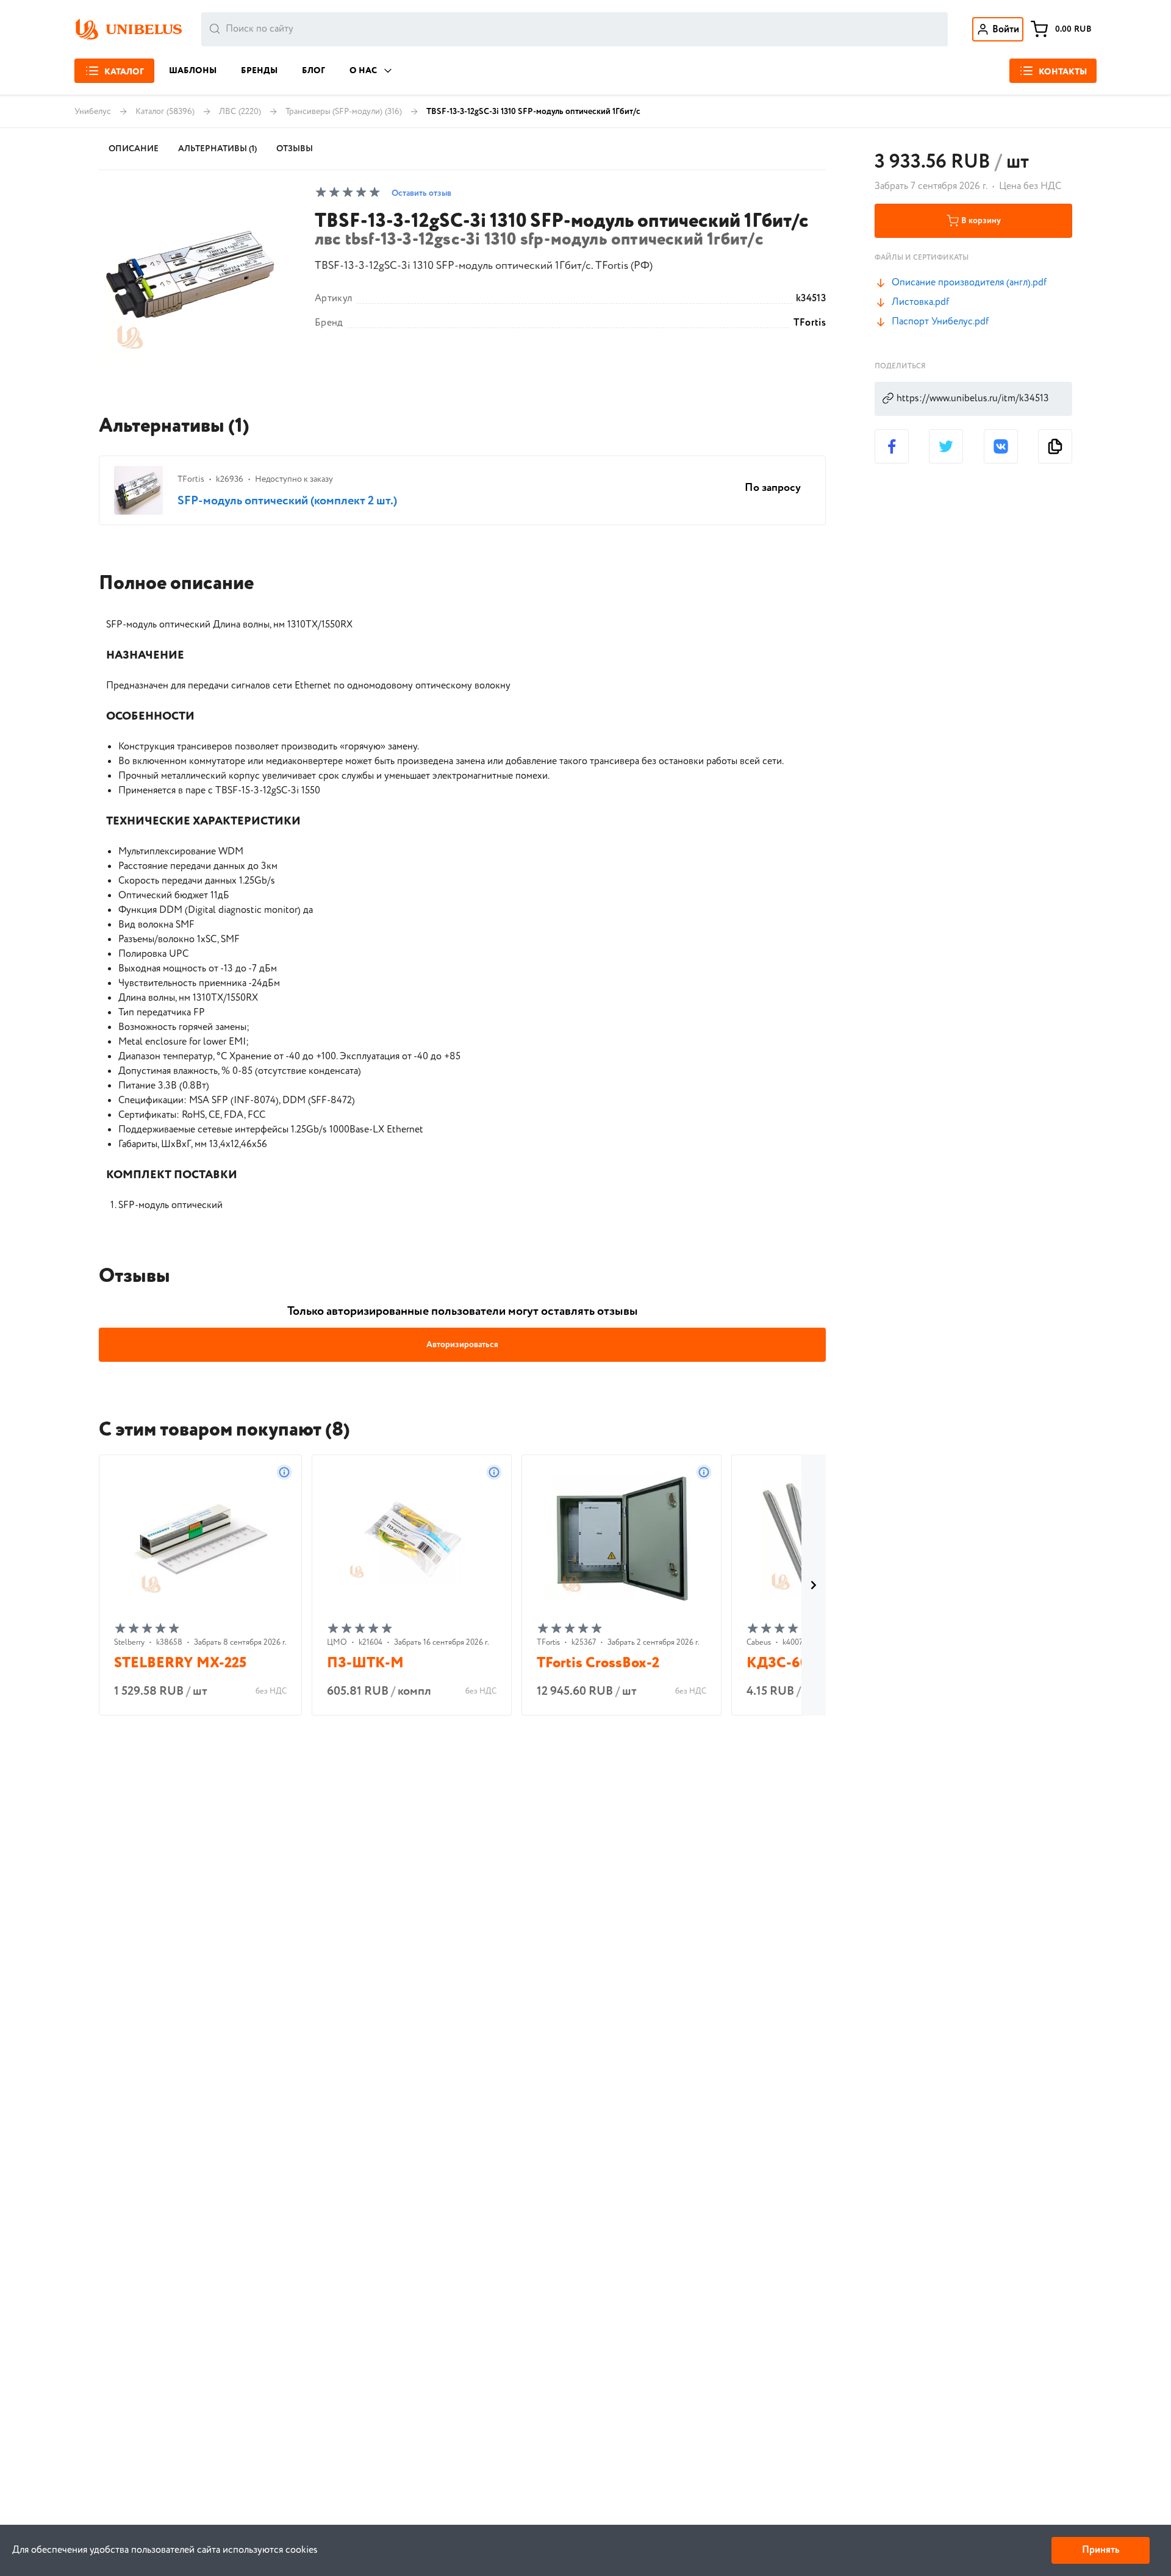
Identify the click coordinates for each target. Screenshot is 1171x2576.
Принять (1101, 2550)
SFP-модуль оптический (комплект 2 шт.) (287, 501)
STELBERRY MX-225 (180, 1663)
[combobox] (575, 29)
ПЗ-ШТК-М (365, 1663)
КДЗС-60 (777, 1663)
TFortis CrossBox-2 (598, 1663)
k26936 (230, 479)
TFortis (810, 323)
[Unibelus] (128, 29)
